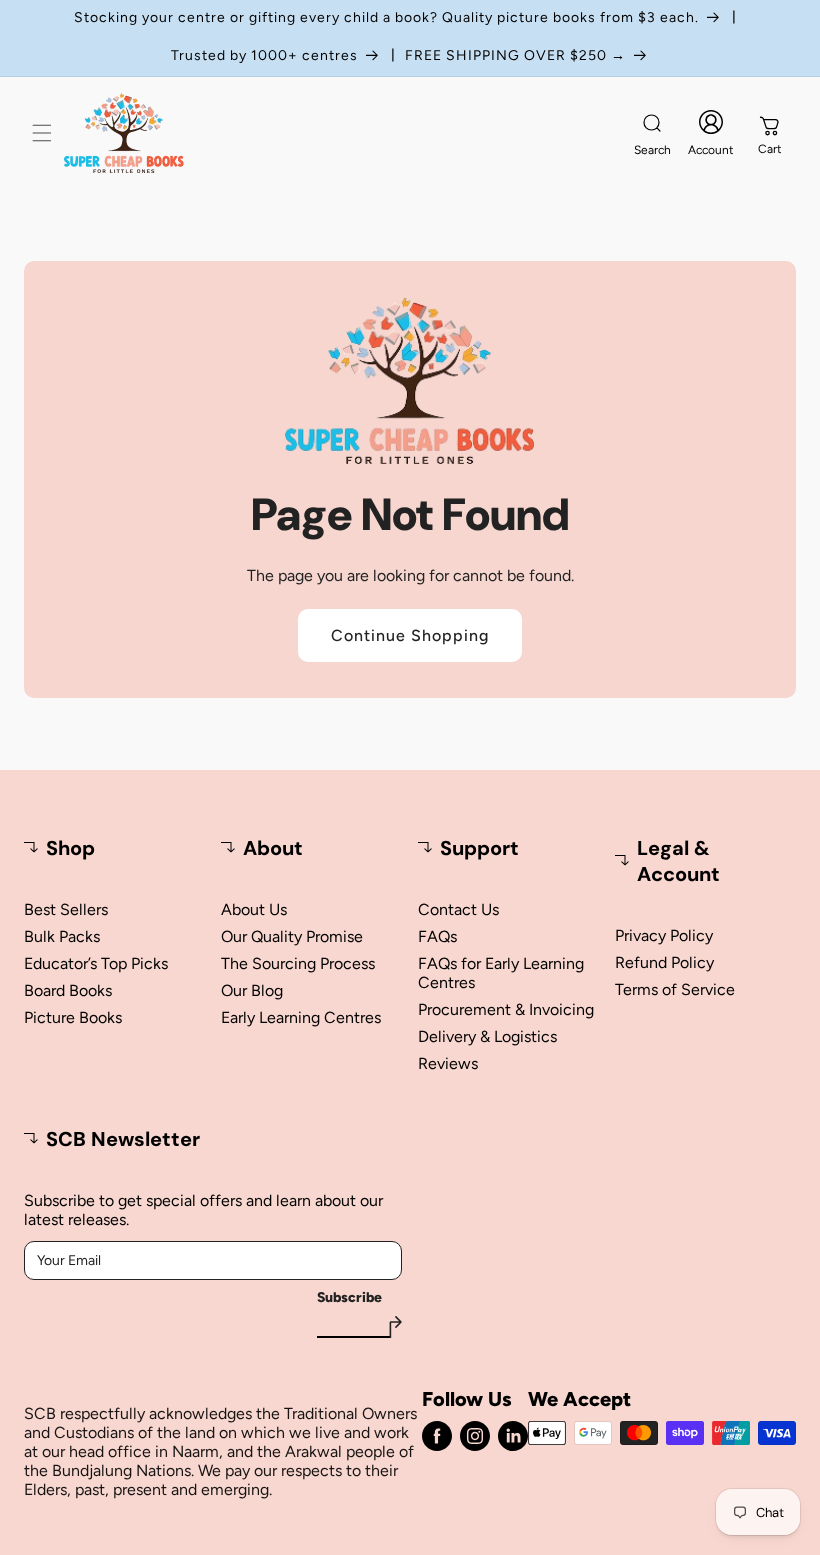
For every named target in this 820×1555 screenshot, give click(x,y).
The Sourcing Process (298, 963)
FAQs (437, 936)
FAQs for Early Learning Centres (501, 973)
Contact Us (458, 909)
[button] (42, 133)
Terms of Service (675, 989)
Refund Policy (664, 962)
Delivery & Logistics (487, 1036)
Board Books (68, 990)
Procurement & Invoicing (506, 1009)
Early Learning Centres (301, 1017)
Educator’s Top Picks (96, 963)
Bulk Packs (62, 936)
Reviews (448, 1063)
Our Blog (252, 990)
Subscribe (349, 1298)
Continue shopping (410, 635)
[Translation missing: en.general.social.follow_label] (437, 1436)
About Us (254, 909)
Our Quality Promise (292, 936)
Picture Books (73, 1017)
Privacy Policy (664, 935)
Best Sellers (66, 909)
